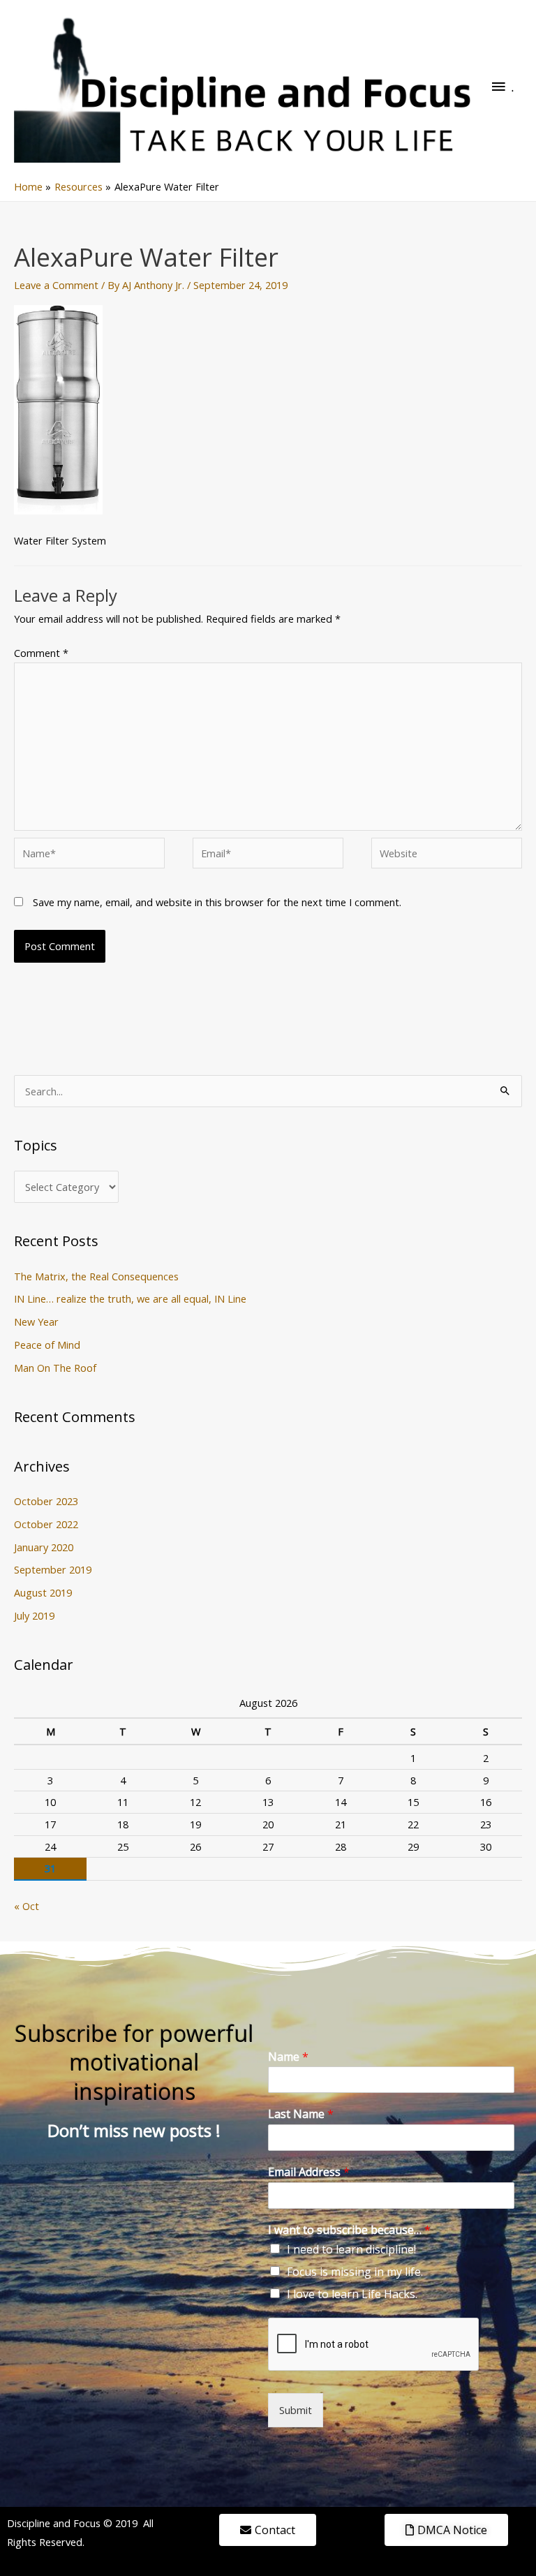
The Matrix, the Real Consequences (96, 1276)
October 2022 (46, 1524)
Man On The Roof (55, 1368)
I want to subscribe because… (349, 2230)
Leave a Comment (56, 285)
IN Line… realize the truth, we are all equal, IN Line (130, 1298)
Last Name (301, 2114)
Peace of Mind (47, 1345)
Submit (296, 2410)
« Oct (27, 1906)
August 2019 (43, 1592)
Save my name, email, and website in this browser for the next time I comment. (217, 902)
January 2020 (44, 1547)
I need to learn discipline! (351, 2249)
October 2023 (46, 1501)
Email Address (309, 2172)
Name (288, 2057)
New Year (36, 1322)
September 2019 (53, 1569)
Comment (41, 653)
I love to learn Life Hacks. (352, 2294)
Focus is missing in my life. (355, 2272)
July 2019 (34, 1615)
